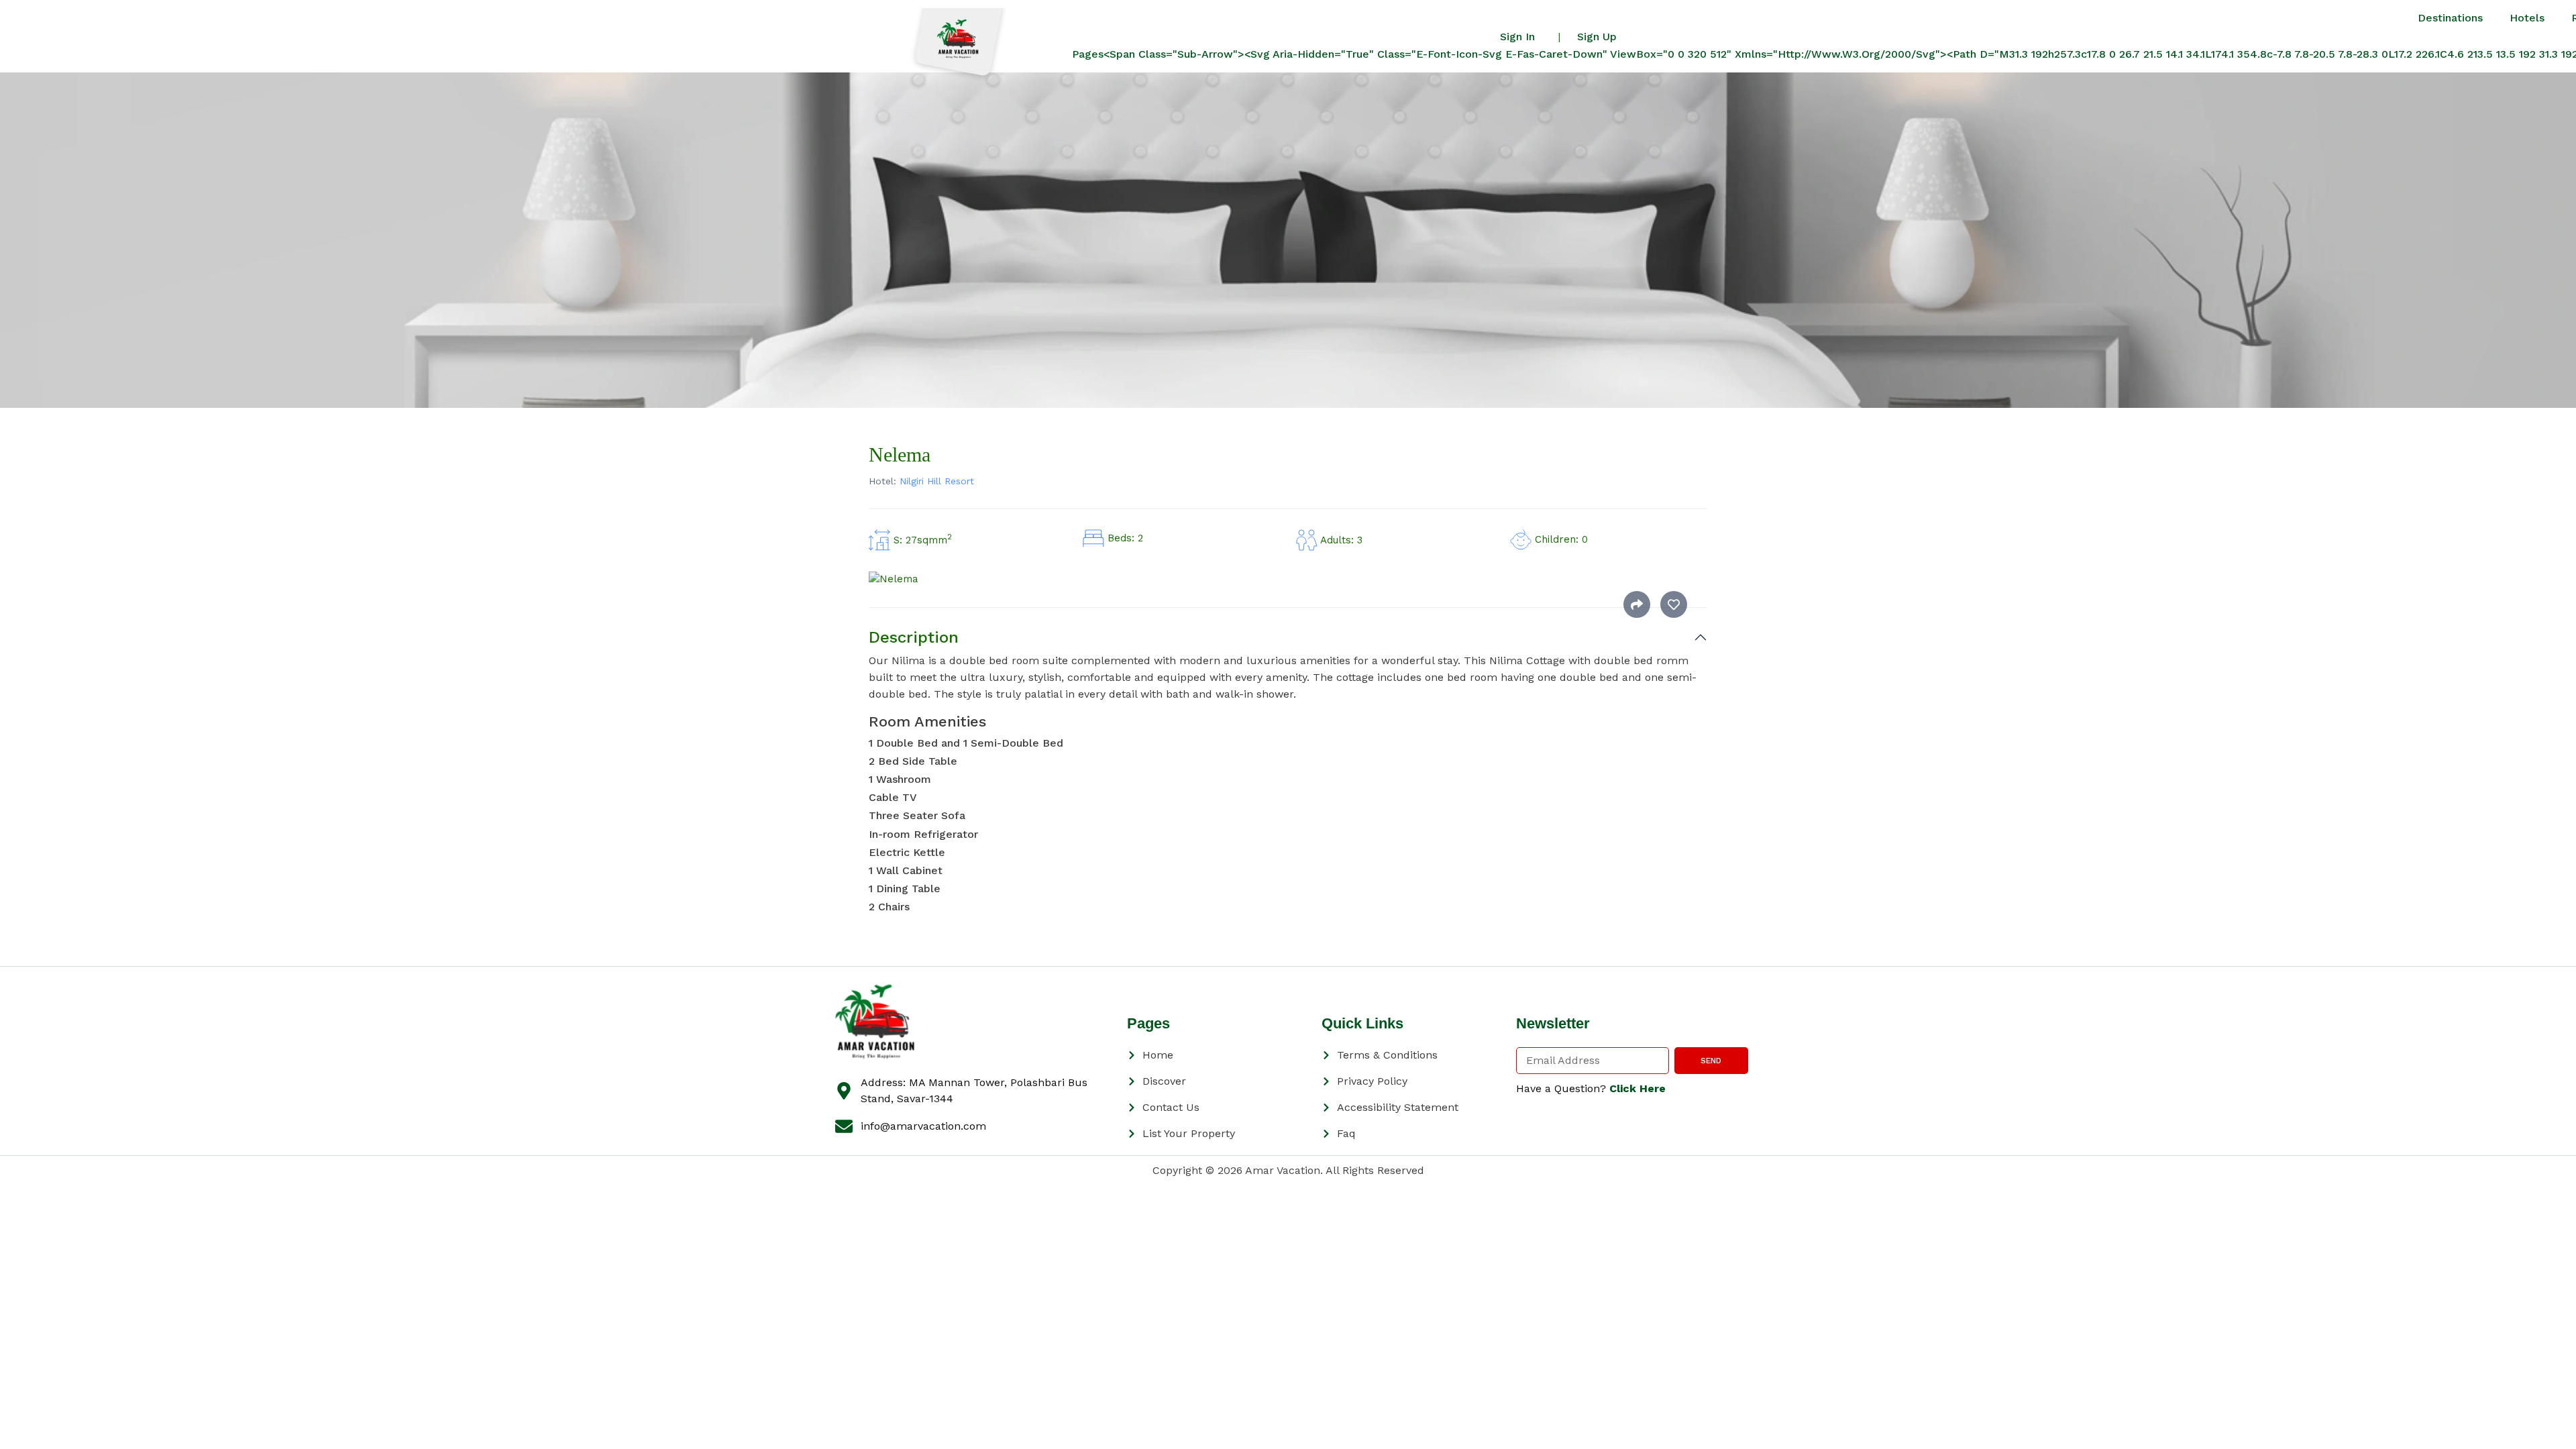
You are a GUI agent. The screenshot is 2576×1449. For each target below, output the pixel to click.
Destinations (2450, 18)
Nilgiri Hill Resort (937, 481)
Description (914, 637)
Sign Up (1597, 37)
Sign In (1517, 37)
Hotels (2527, 18)
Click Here (1638, 1088)
